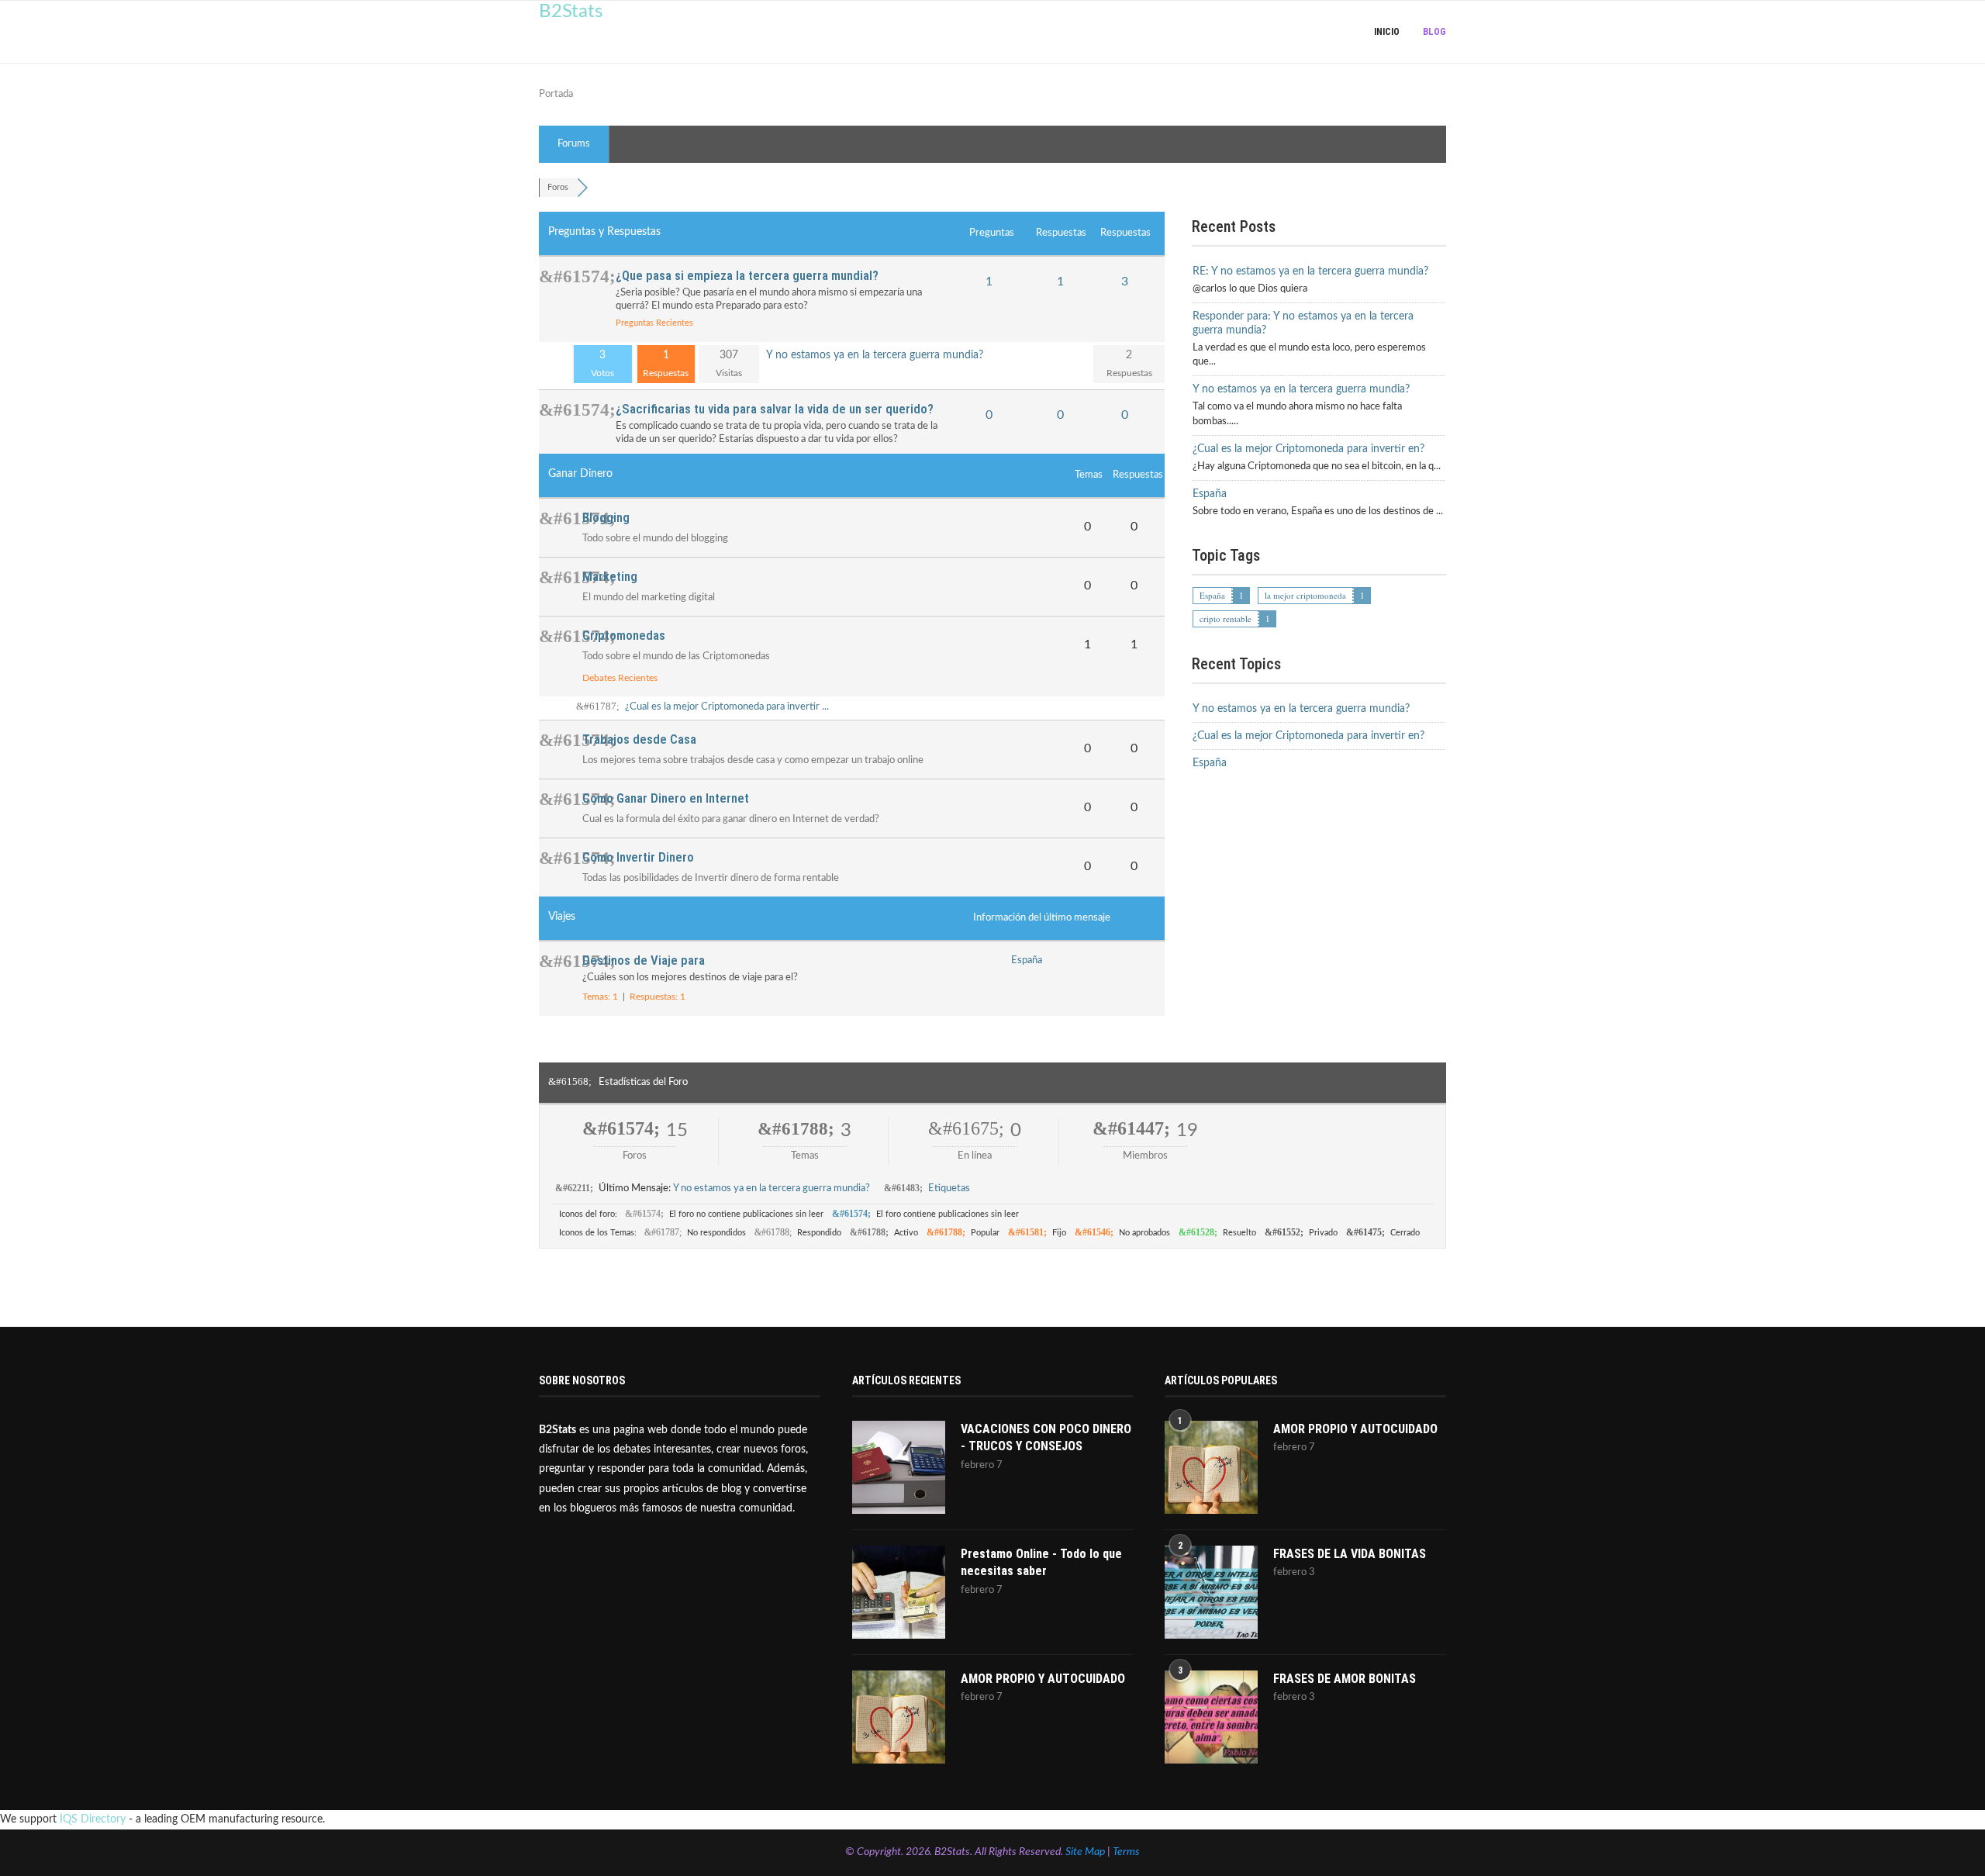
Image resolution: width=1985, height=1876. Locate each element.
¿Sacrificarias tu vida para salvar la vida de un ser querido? (775, 409)
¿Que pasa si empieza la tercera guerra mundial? (747, 275)
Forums (574, 144)
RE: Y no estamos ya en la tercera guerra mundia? (1310, 271)
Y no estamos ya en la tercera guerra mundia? (875, 355)
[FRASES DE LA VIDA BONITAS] (1211, 1592)
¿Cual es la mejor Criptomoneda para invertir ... (727, 707)
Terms (1126, 1852)
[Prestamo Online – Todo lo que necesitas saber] (899, 1592)
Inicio (1387, 32)
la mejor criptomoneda (1305, 595)
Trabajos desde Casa (639, 739)
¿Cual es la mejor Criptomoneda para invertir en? (1308, 449)
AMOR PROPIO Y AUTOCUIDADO (1043, 1679)
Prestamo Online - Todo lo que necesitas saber (1041, 1562)
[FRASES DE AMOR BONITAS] (1211, 1717)
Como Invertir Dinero (638, 857)
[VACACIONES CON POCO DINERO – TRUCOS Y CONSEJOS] (899, 1467)
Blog (1434, 32)
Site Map (1085, 1852)
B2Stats (571, 12)
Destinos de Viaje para (644, 960)
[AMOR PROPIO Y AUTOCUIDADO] (899, 1717)
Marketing (610, 576)
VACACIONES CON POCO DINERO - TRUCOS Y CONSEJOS (1046, 1437)
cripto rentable (1226, 618)
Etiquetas (949, 1188)
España (1027, 960)
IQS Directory (93, 1819)
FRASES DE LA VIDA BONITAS (1350, 1554)
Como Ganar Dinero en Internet (666, 798)
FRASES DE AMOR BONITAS (1345, 1679)
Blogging (606, 517)
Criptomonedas (624, 635)
